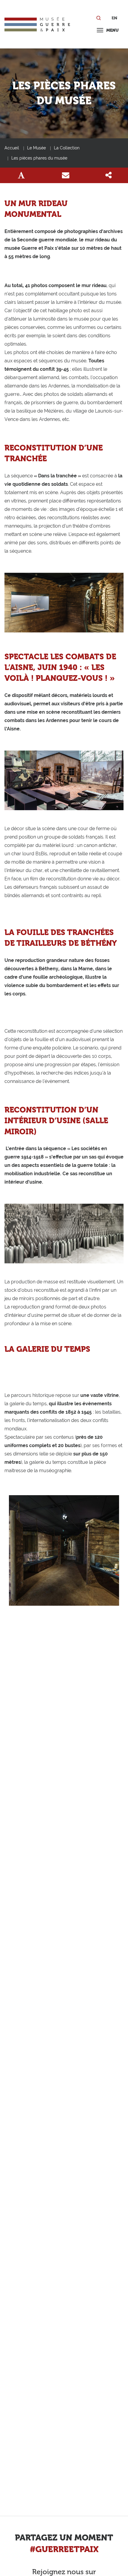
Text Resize (21, 175)
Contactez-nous (66, 175)
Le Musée (36, 148)
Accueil (12, 148)
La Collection (67, 148)
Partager (108, 175)
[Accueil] (37, 24)
